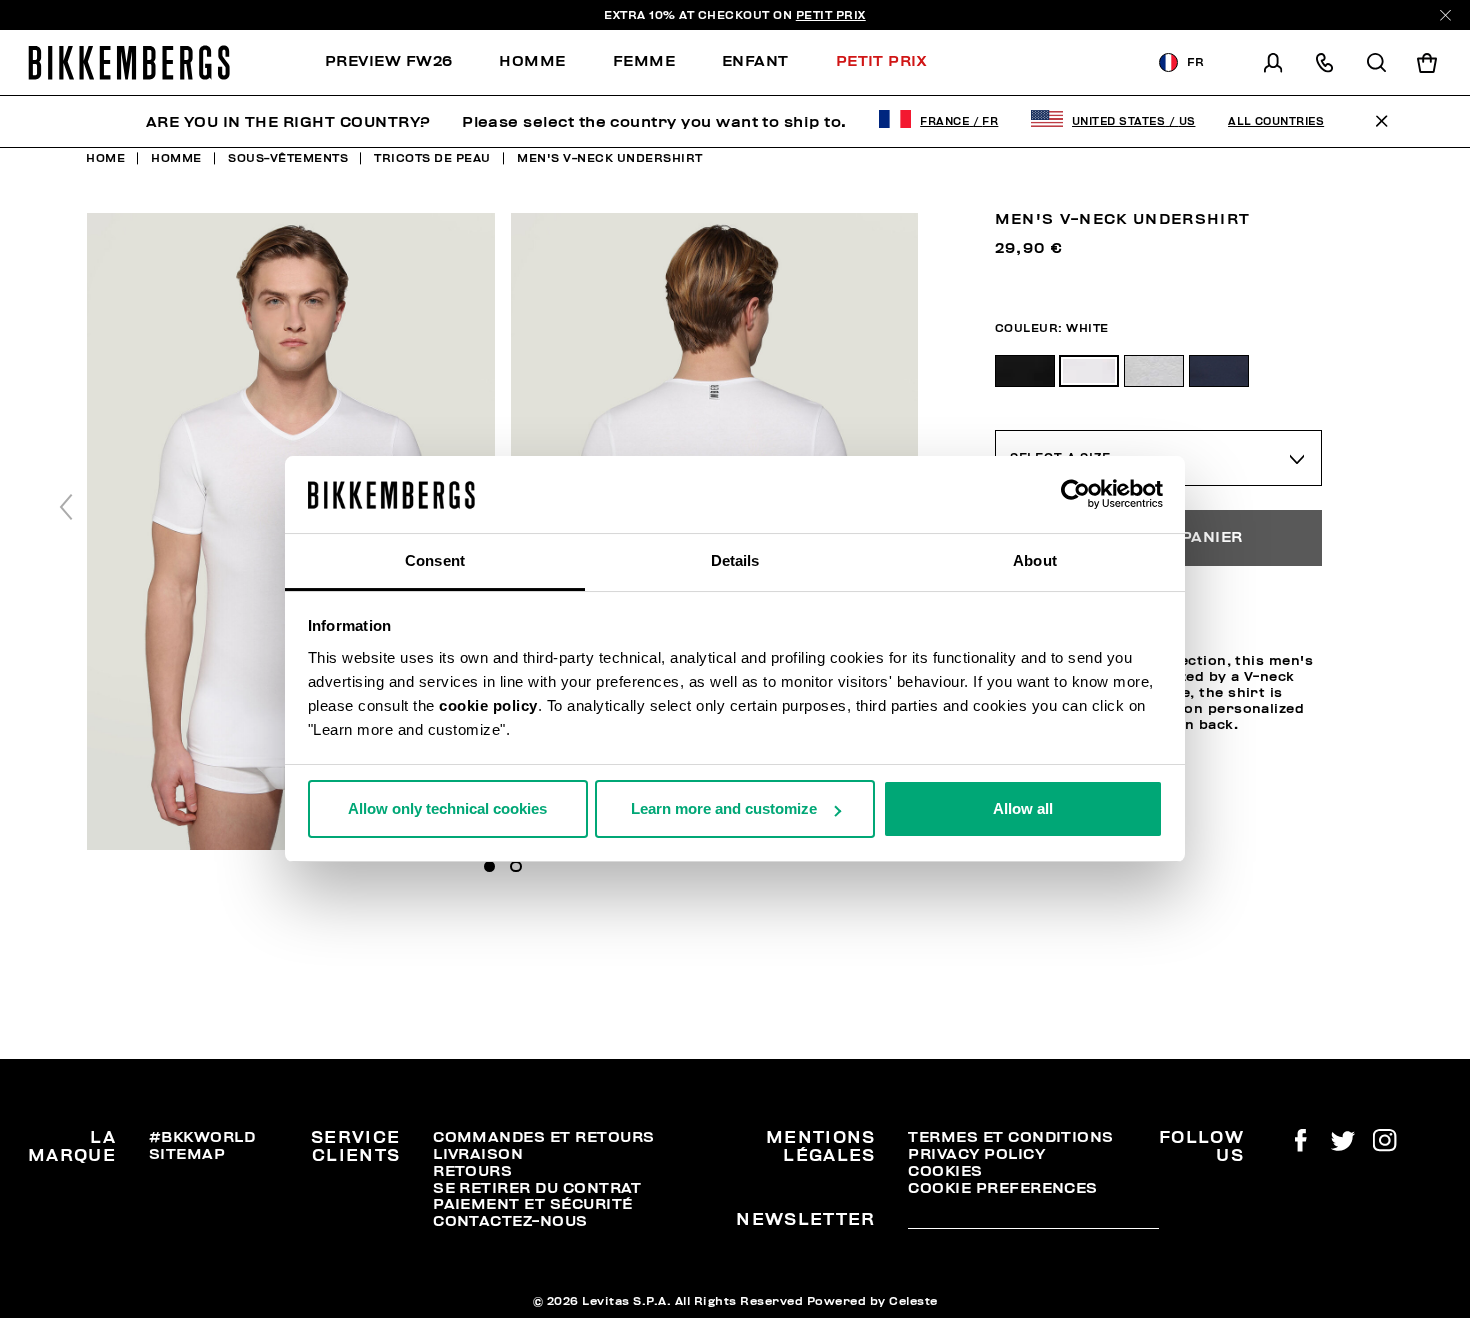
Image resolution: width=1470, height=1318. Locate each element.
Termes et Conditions (1010, 1137)
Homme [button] (532, 61)
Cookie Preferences (1002, 1188)
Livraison (478, 1154)
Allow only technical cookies (447, 808)
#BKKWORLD (202, 1137)
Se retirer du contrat (537, 1188)
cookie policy (488, 705)
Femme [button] (644, 61)
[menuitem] (400, 62)
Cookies (945, 1171)
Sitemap (187, 1154)
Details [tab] (735, 560)
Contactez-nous (510, 1221)
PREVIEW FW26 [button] (389, 61)
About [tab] (1035, 560)
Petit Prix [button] (881, 61)
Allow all (1023, 808)
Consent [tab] (435, 560)
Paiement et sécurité (532, 1204)
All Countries (1276, 121)
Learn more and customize (724, 808)
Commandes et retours (543, 1137)
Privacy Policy (976, 1154)
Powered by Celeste (872, 1301)
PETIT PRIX (831, 15)
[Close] (1445, 15)
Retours (472, 1171)
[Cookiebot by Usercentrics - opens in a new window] (1075, 495)
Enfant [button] (755, 61)
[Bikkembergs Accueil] (129, 62)
